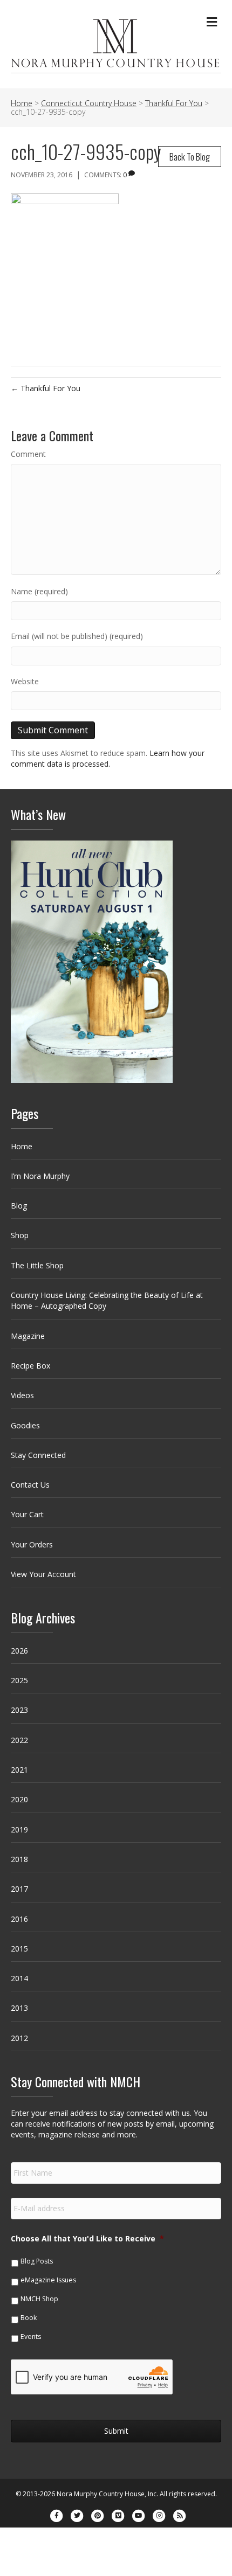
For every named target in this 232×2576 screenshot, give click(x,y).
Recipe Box (30, 1366)
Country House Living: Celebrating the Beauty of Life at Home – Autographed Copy (107, 1300)
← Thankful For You (46, 388)
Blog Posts (37, 2261)
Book (29, 2318)
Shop (20, 1235)
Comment (28, 454)
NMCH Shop (39, 2299)
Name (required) (39, 591)
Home (22, 1146)
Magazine (28, 1336)
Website (25, 681)
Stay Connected (38, 1455)
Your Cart (27, 1514)
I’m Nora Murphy (40, 1176)
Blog (19, 1206)
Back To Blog (190, 157)
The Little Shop (37, 1265)
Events (31, 2337)
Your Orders (32, 1544)
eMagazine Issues (48, 2280)
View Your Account (43, 1574)
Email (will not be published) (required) (77, 636)
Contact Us (30, 1485)
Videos (22, 1395)
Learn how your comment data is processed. (108, 758)
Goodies (25, 1425)
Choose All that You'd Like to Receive (87, 2239)
